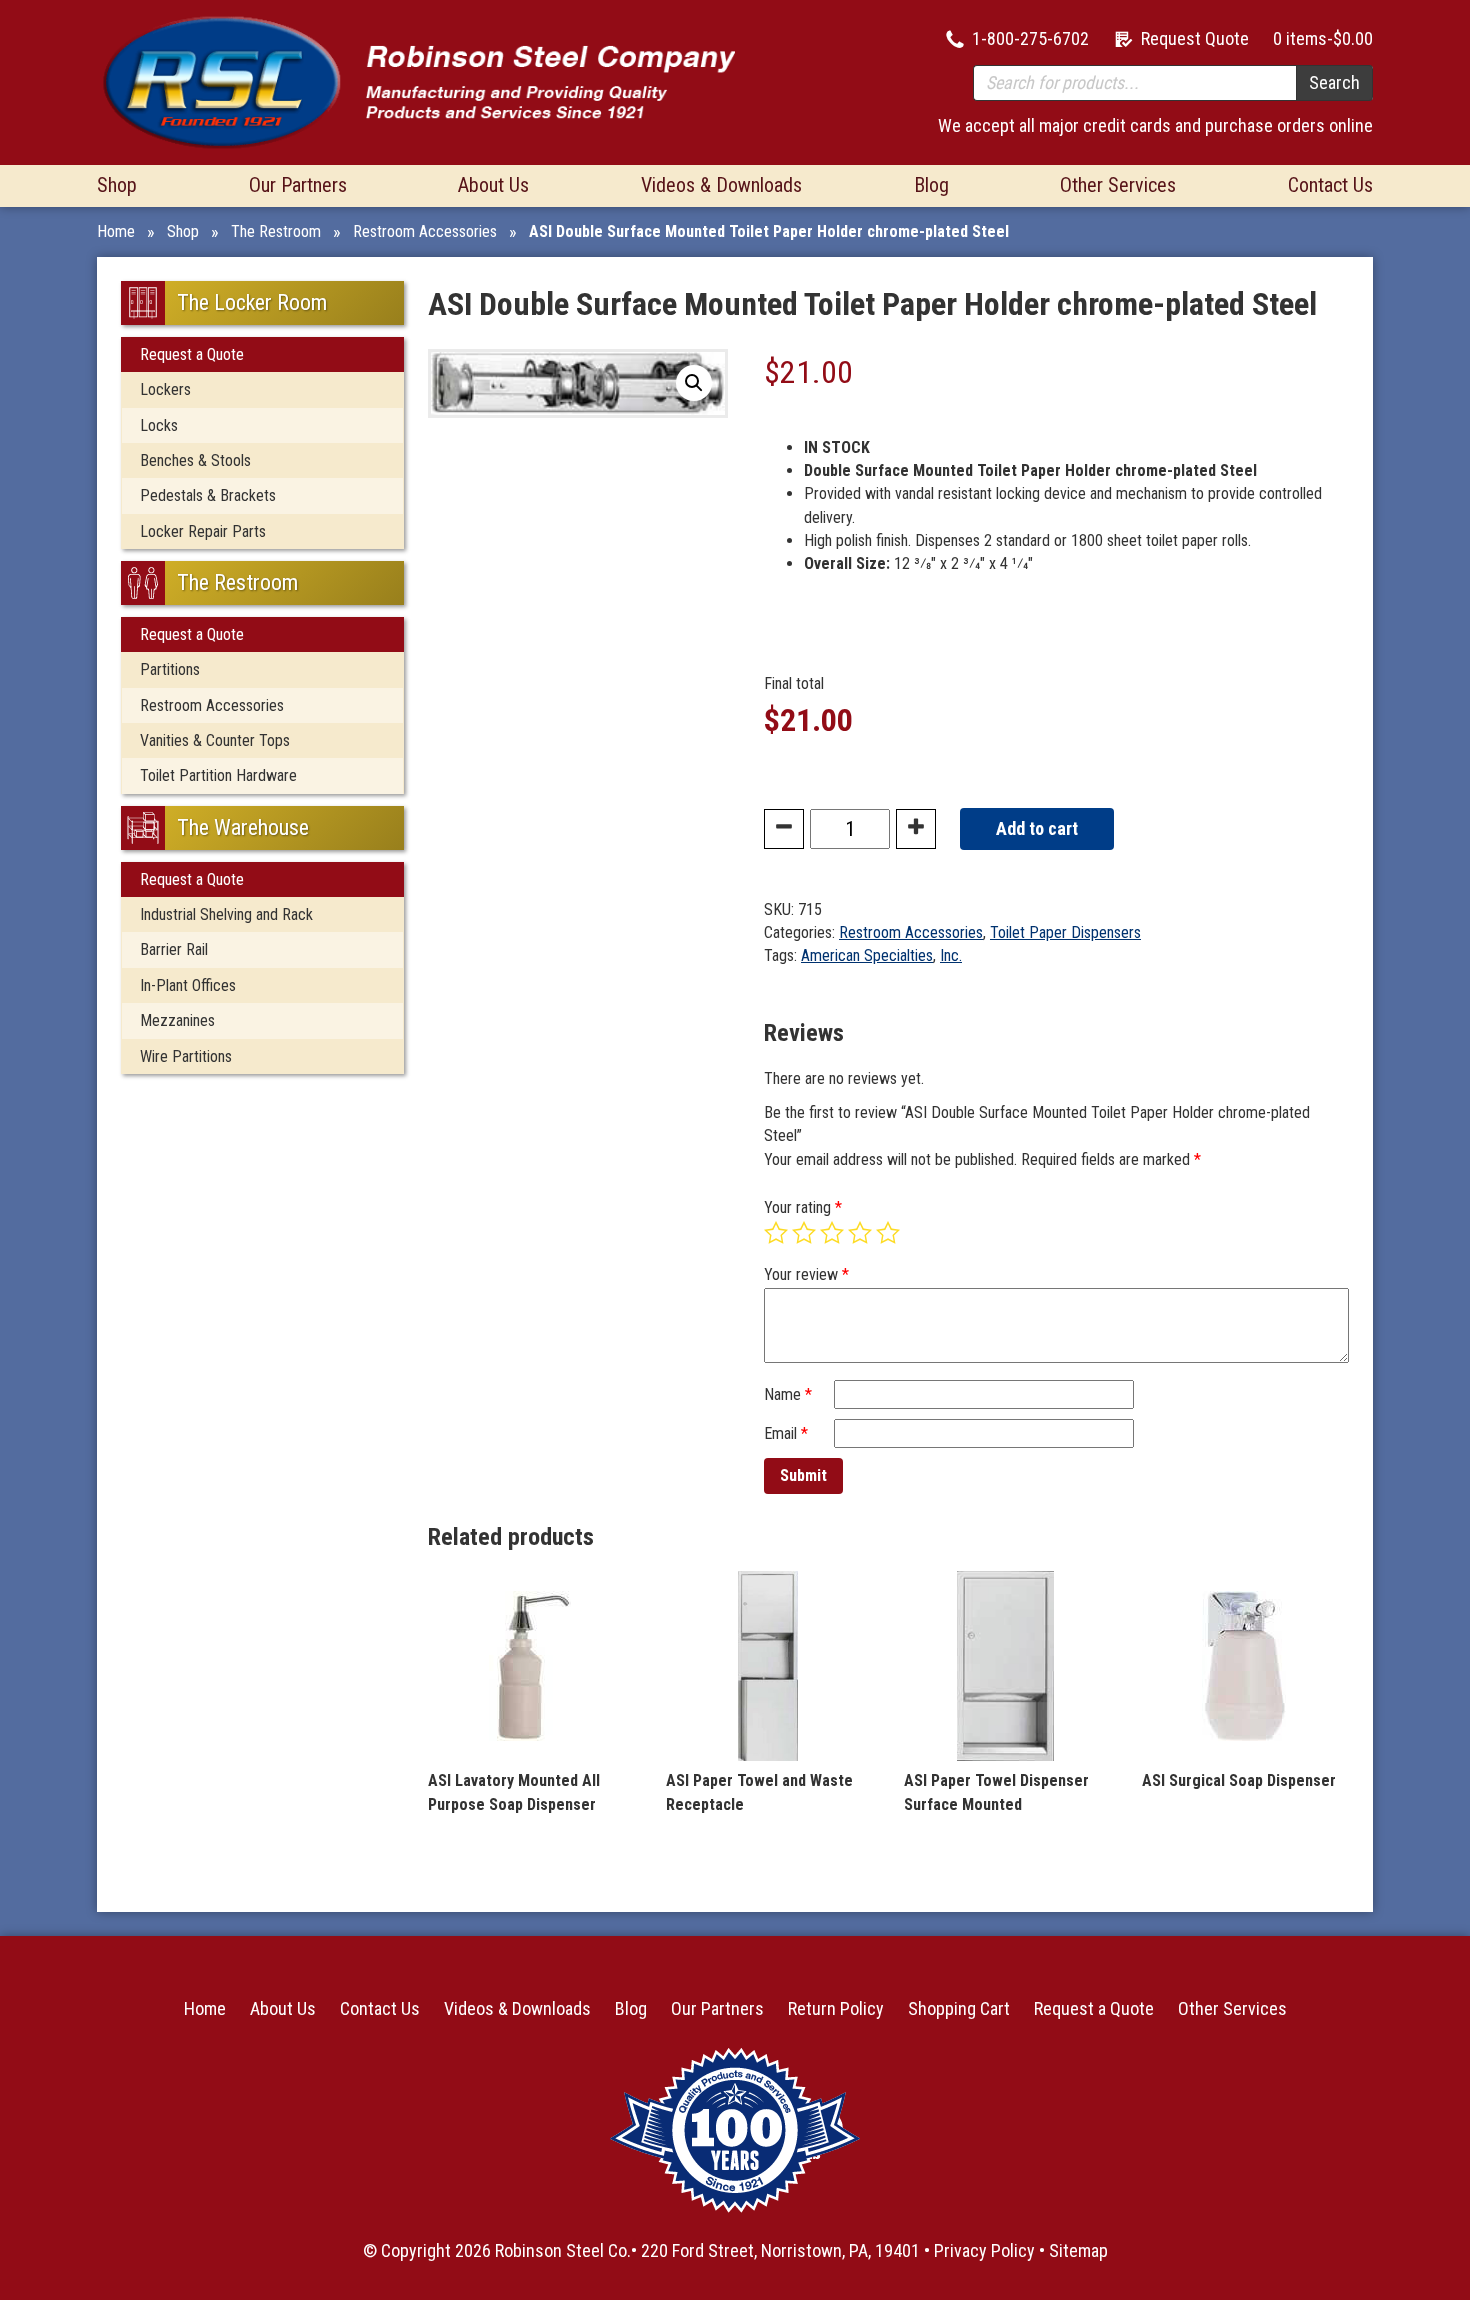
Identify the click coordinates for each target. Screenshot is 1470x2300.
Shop (117, 185)
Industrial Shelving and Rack (226, 914)
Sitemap (1078, 2250)
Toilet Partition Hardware (218, 775)
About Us (493, 185)
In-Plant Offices (188, 985)
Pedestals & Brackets (208, 495)
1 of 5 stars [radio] (776, 1233)
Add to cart (1037, 828)
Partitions (170, 669)
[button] (694, 383)
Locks (159, 425)
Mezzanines (177, 1020)
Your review (806, 1274)
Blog (931, 185)
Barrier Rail (174, 949)
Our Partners (298, 185)
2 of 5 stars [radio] (804, 1233)
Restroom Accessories (425, 231)
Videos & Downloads (721, 185)
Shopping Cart (959, 2008)
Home (116, 231)
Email (786, 1433)
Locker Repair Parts (203, 531)
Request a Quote (192, 354)
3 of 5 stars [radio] (832, 1233)
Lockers (165, 389)
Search (1334, 82)
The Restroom (276, 231)
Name (788, 1394)
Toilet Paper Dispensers (1065, 932)
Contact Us (1330, 185)
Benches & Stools (195, 460)
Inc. (951, 955)
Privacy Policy (984, 2250)
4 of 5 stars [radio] (860, 1233)
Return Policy (836, 2008)
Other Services (1118, 185)
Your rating (803, 1207)
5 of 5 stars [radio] (888, 1233)
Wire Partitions (186, 1056)
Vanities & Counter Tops (215, 740)
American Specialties (867, 955)
